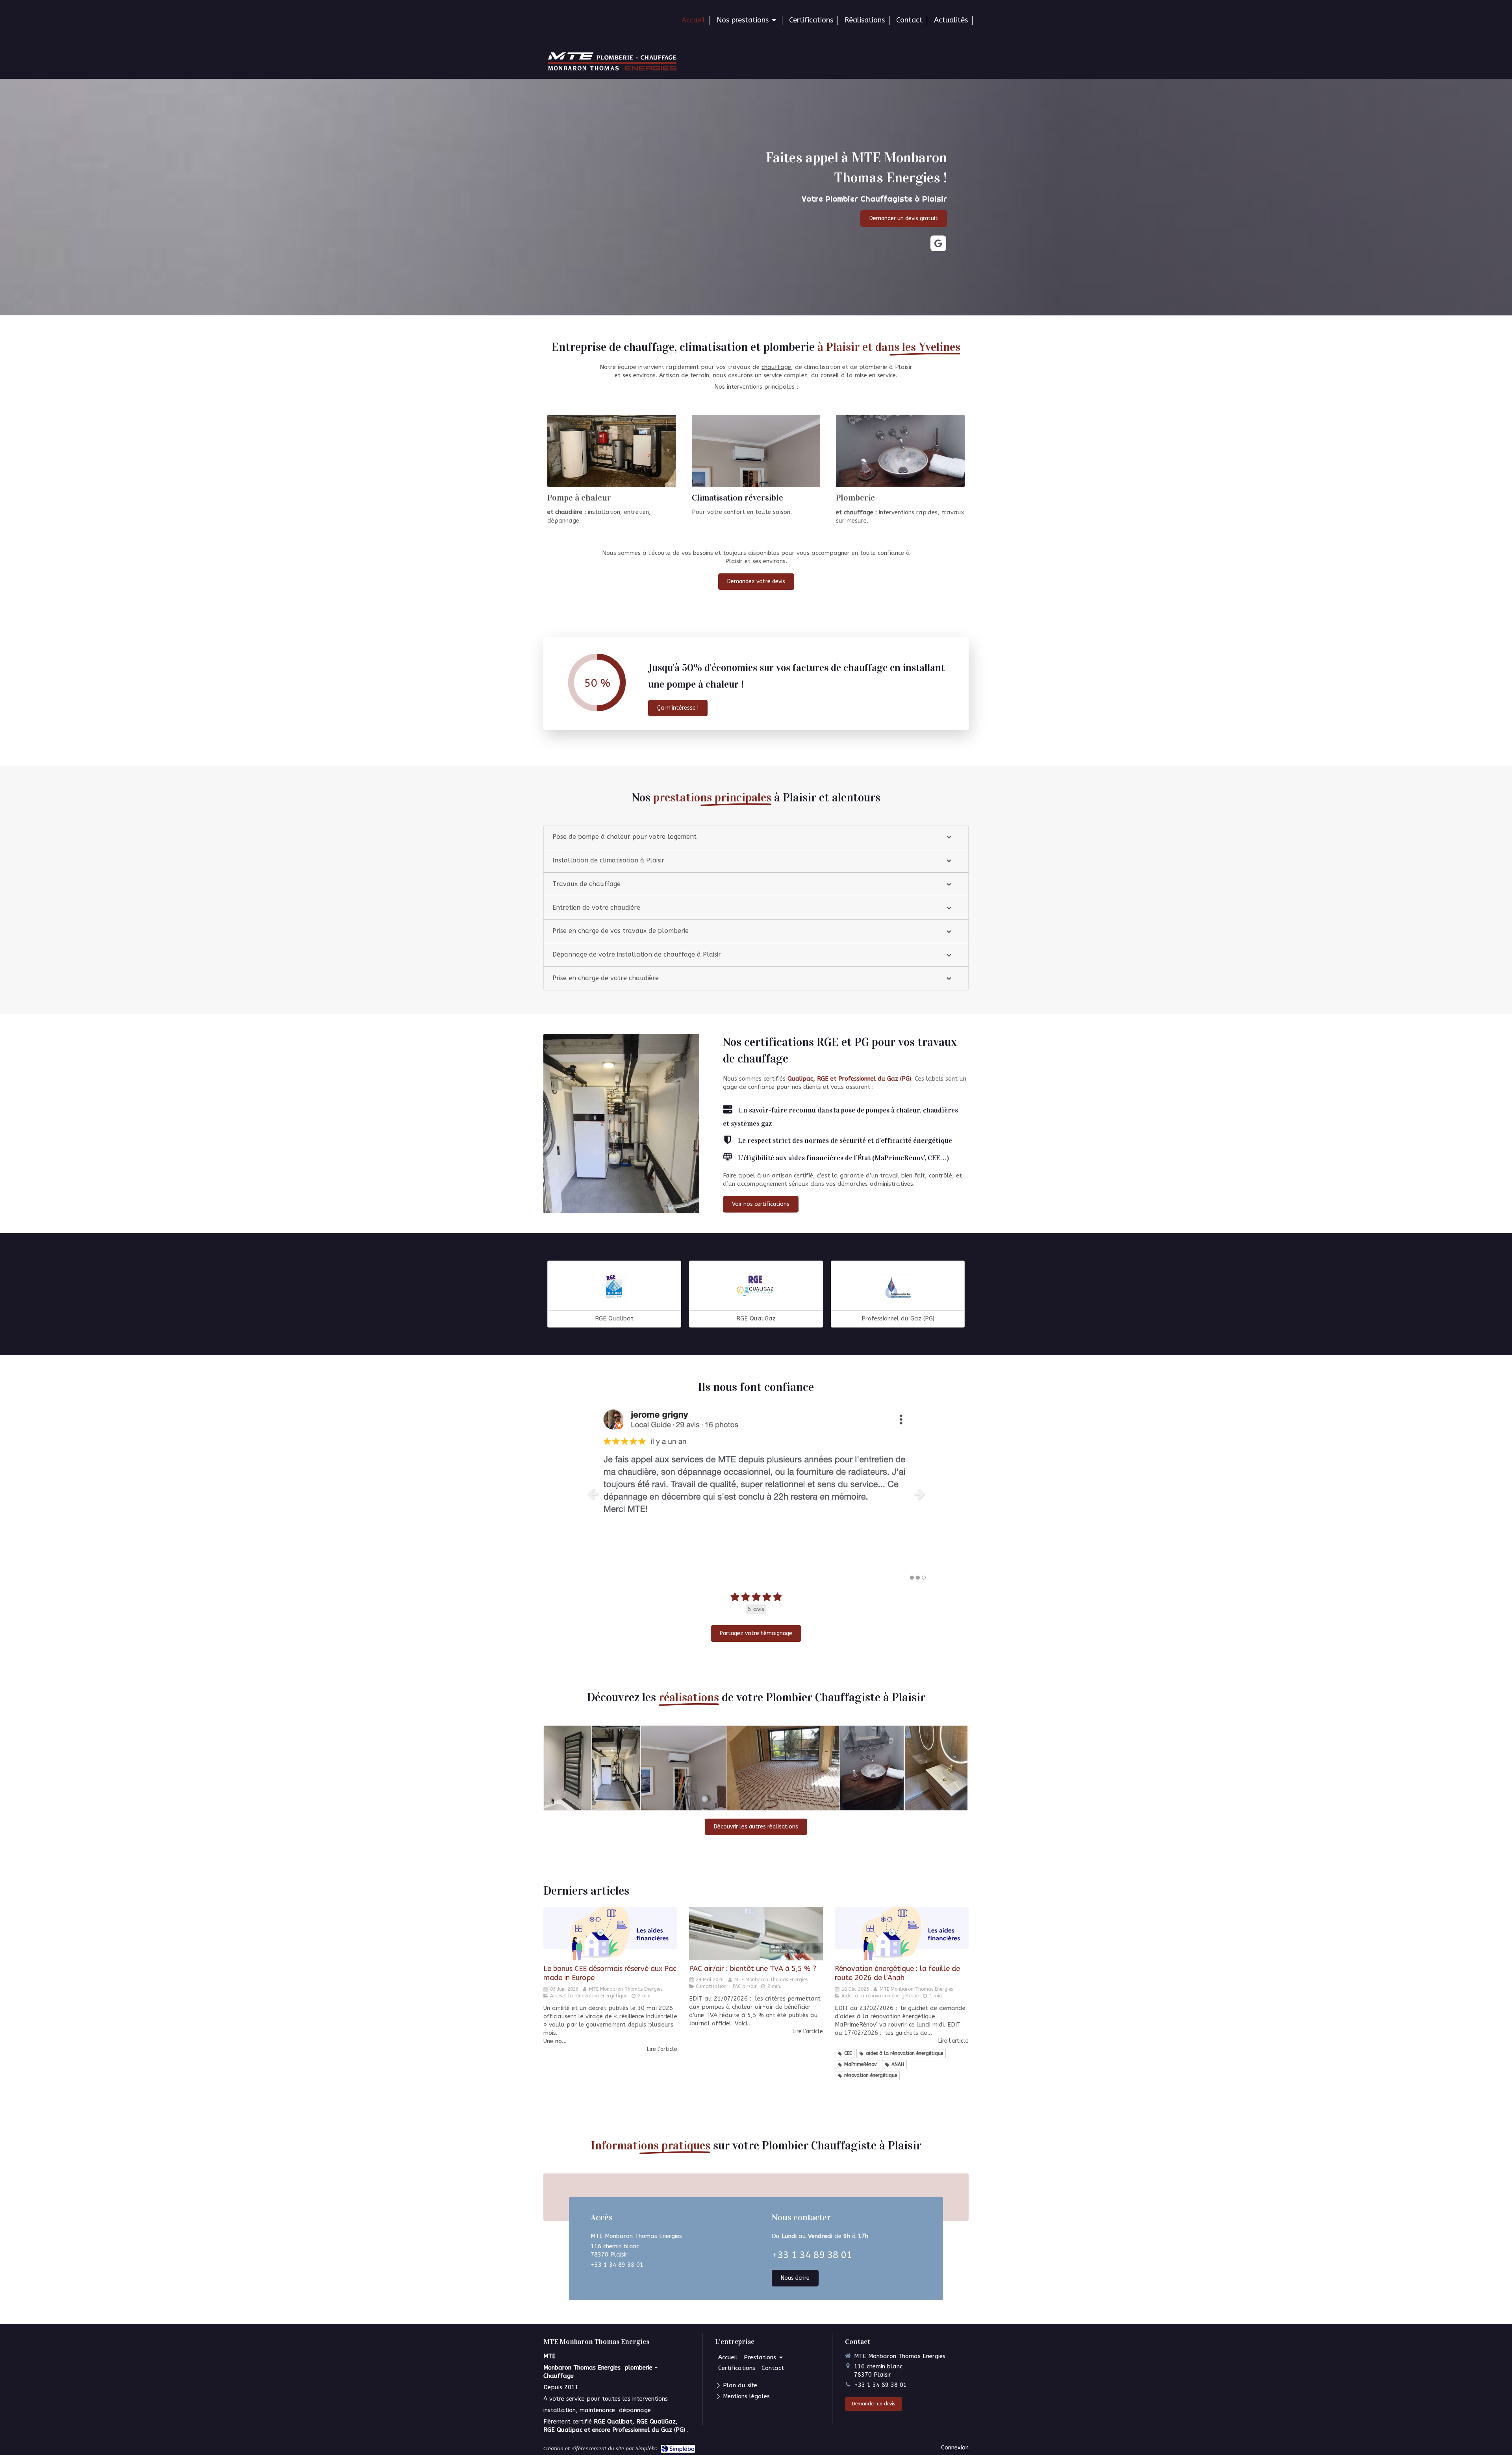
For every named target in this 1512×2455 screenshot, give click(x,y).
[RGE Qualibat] (614, 1287)
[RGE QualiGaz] (756, 1287)
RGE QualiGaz (756, 1318)
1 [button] (912, 1578)
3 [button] (924, 1578)
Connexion (955, 2448)
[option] (756, 1494)
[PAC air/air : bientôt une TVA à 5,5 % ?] (756, 1934)
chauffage (776, 367)
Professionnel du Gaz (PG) (898, 1318)
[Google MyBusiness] (938, 243)
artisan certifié (792, 1176)
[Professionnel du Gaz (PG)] (898, 1287)
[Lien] (612, 451)
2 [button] (918, 1578)
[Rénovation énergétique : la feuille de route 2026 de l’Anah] (902, 1934)
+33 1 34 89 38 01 (617, 2265)
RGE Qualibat (614, 1318)
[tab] (756, 837)
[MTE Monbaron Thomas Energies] (612, 69)
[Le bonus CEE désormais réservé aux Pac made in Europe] (610, 1934)
